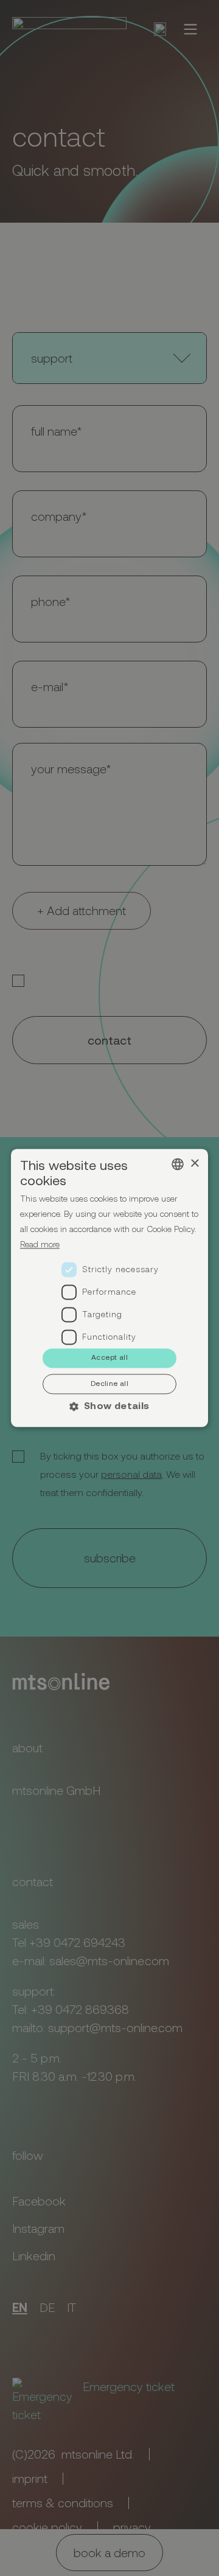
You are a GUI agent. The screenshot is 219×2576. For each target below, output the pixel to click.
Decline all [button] (109, 1384)
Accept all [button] (109, 1357)
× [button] (194, 1164)
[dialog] (109, 1288)
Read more (40, 1244)
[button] (110, 1406)
